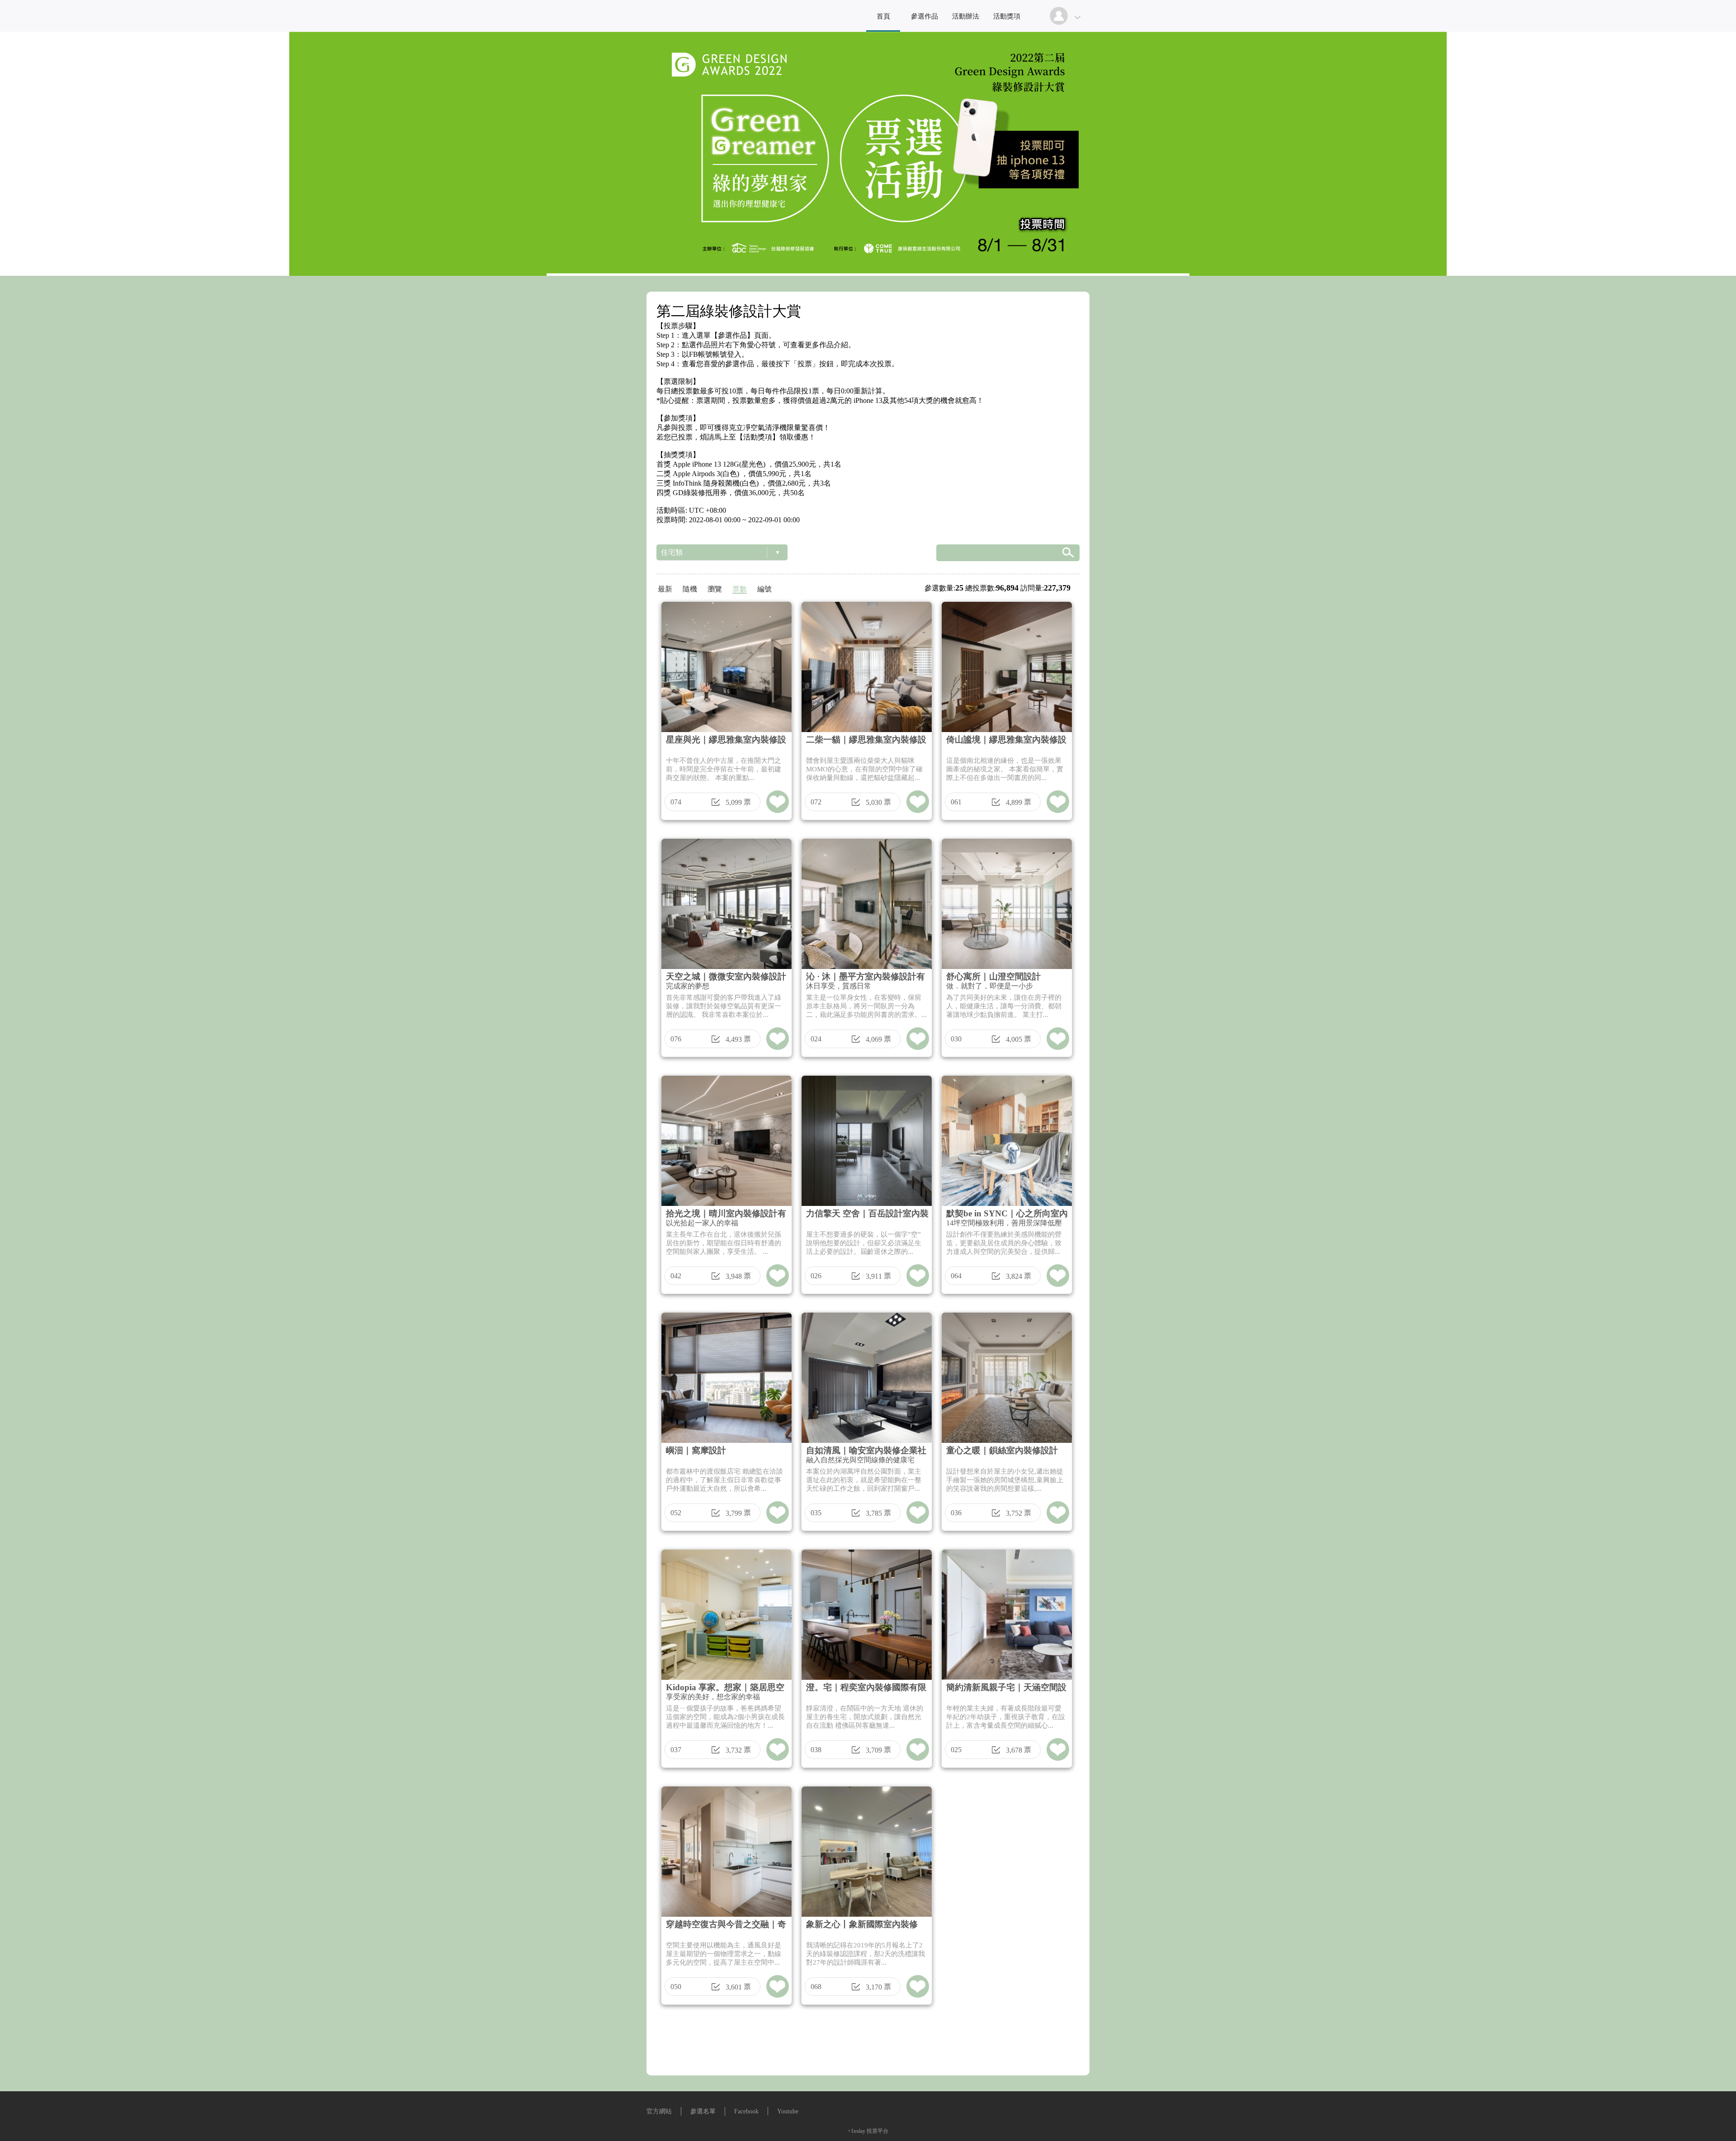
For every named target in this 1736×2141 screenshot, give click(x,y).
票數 (740, 589)
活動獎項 (1007, 16)
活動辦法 (966, 16)
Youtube (788, 2111)
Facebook (746, 2111)
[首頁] (868, 154)
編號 (764, 589)
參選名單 (703, 2111)
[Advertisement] (868, 2043)
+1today (856, 2131)
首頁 (883, 16)
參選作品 (925, 16)
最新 (665, 589)
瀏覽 (715, 589)
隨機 (690, 589)
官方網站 (659, 2111)
